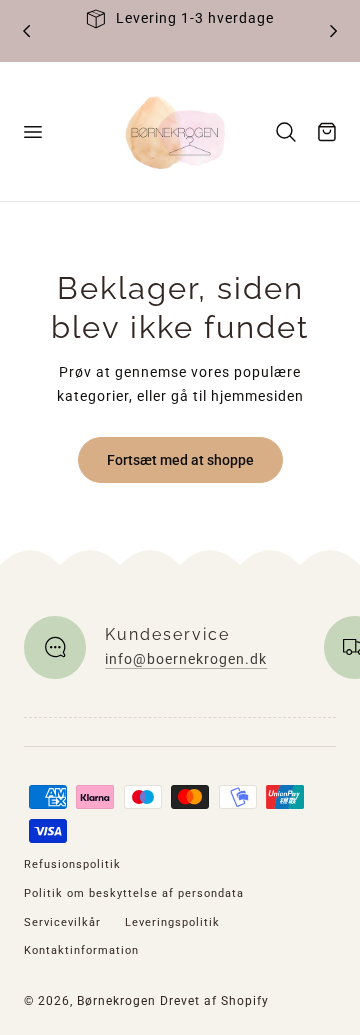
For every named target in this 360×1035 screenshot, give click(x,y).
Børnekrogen (116, 1001)
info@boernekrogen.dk (186, 659)
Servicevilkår (62, 922)
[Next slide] (333, 30)
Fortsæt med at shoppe (180, 460)
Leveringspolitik (172, 922)
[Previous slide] (26, 30)
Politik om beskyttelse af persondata (134, 893)
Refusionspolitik (72, 864)
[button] (32, 131)
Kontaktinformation (81, 950)
